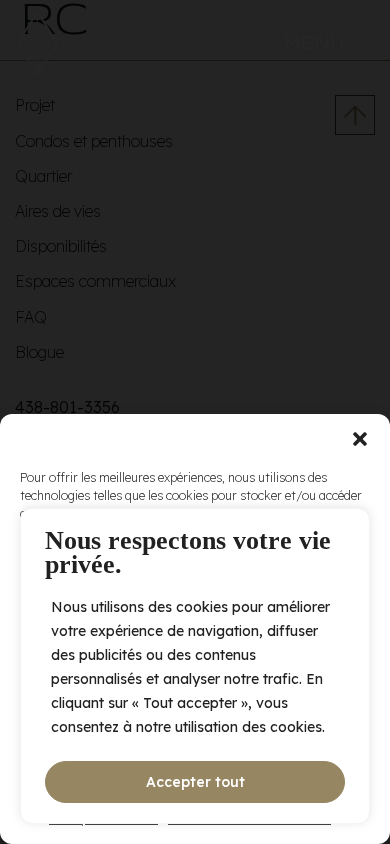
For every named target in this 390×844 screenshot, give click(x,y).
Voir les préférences (195, 770)
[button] (360, 439)
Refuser (195, 715)
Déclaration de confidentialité (249, 818)
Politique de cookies (103, 818)
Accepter (195, 660)
